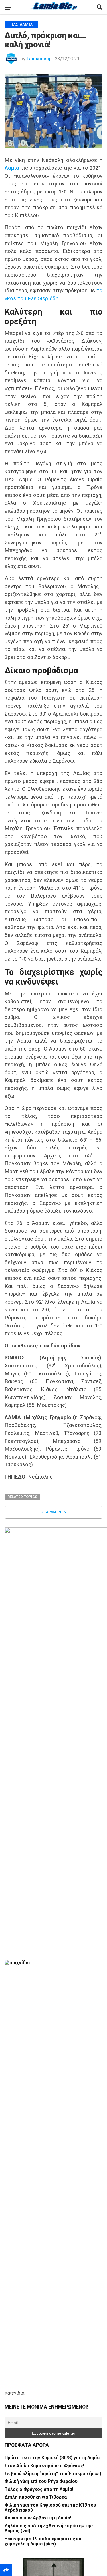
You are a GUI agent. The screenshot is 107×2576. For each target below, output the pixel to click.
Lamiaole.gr (39, 59)
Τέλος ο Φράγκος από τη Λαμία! (39, 2489)
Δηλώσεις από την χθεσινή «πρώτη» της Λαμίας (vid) (49, 2528)
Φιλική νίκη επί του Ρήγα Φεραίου (41, 2481)
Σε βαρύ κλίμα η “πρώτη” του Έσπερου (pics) (53, 2474)
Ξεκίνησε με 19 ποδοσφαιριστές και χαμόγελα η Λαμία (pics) (44, 2541)
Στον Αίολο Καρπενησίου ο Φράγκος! (44, 2466)
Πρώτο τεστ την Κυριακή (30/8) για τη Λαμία (52, 2458)
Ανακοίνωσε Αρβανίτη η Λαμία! (38, 2518)
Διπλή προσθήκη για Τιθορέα (36, 2497)
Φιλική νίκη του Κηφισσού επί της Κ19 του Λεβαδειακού (50, 2508)
